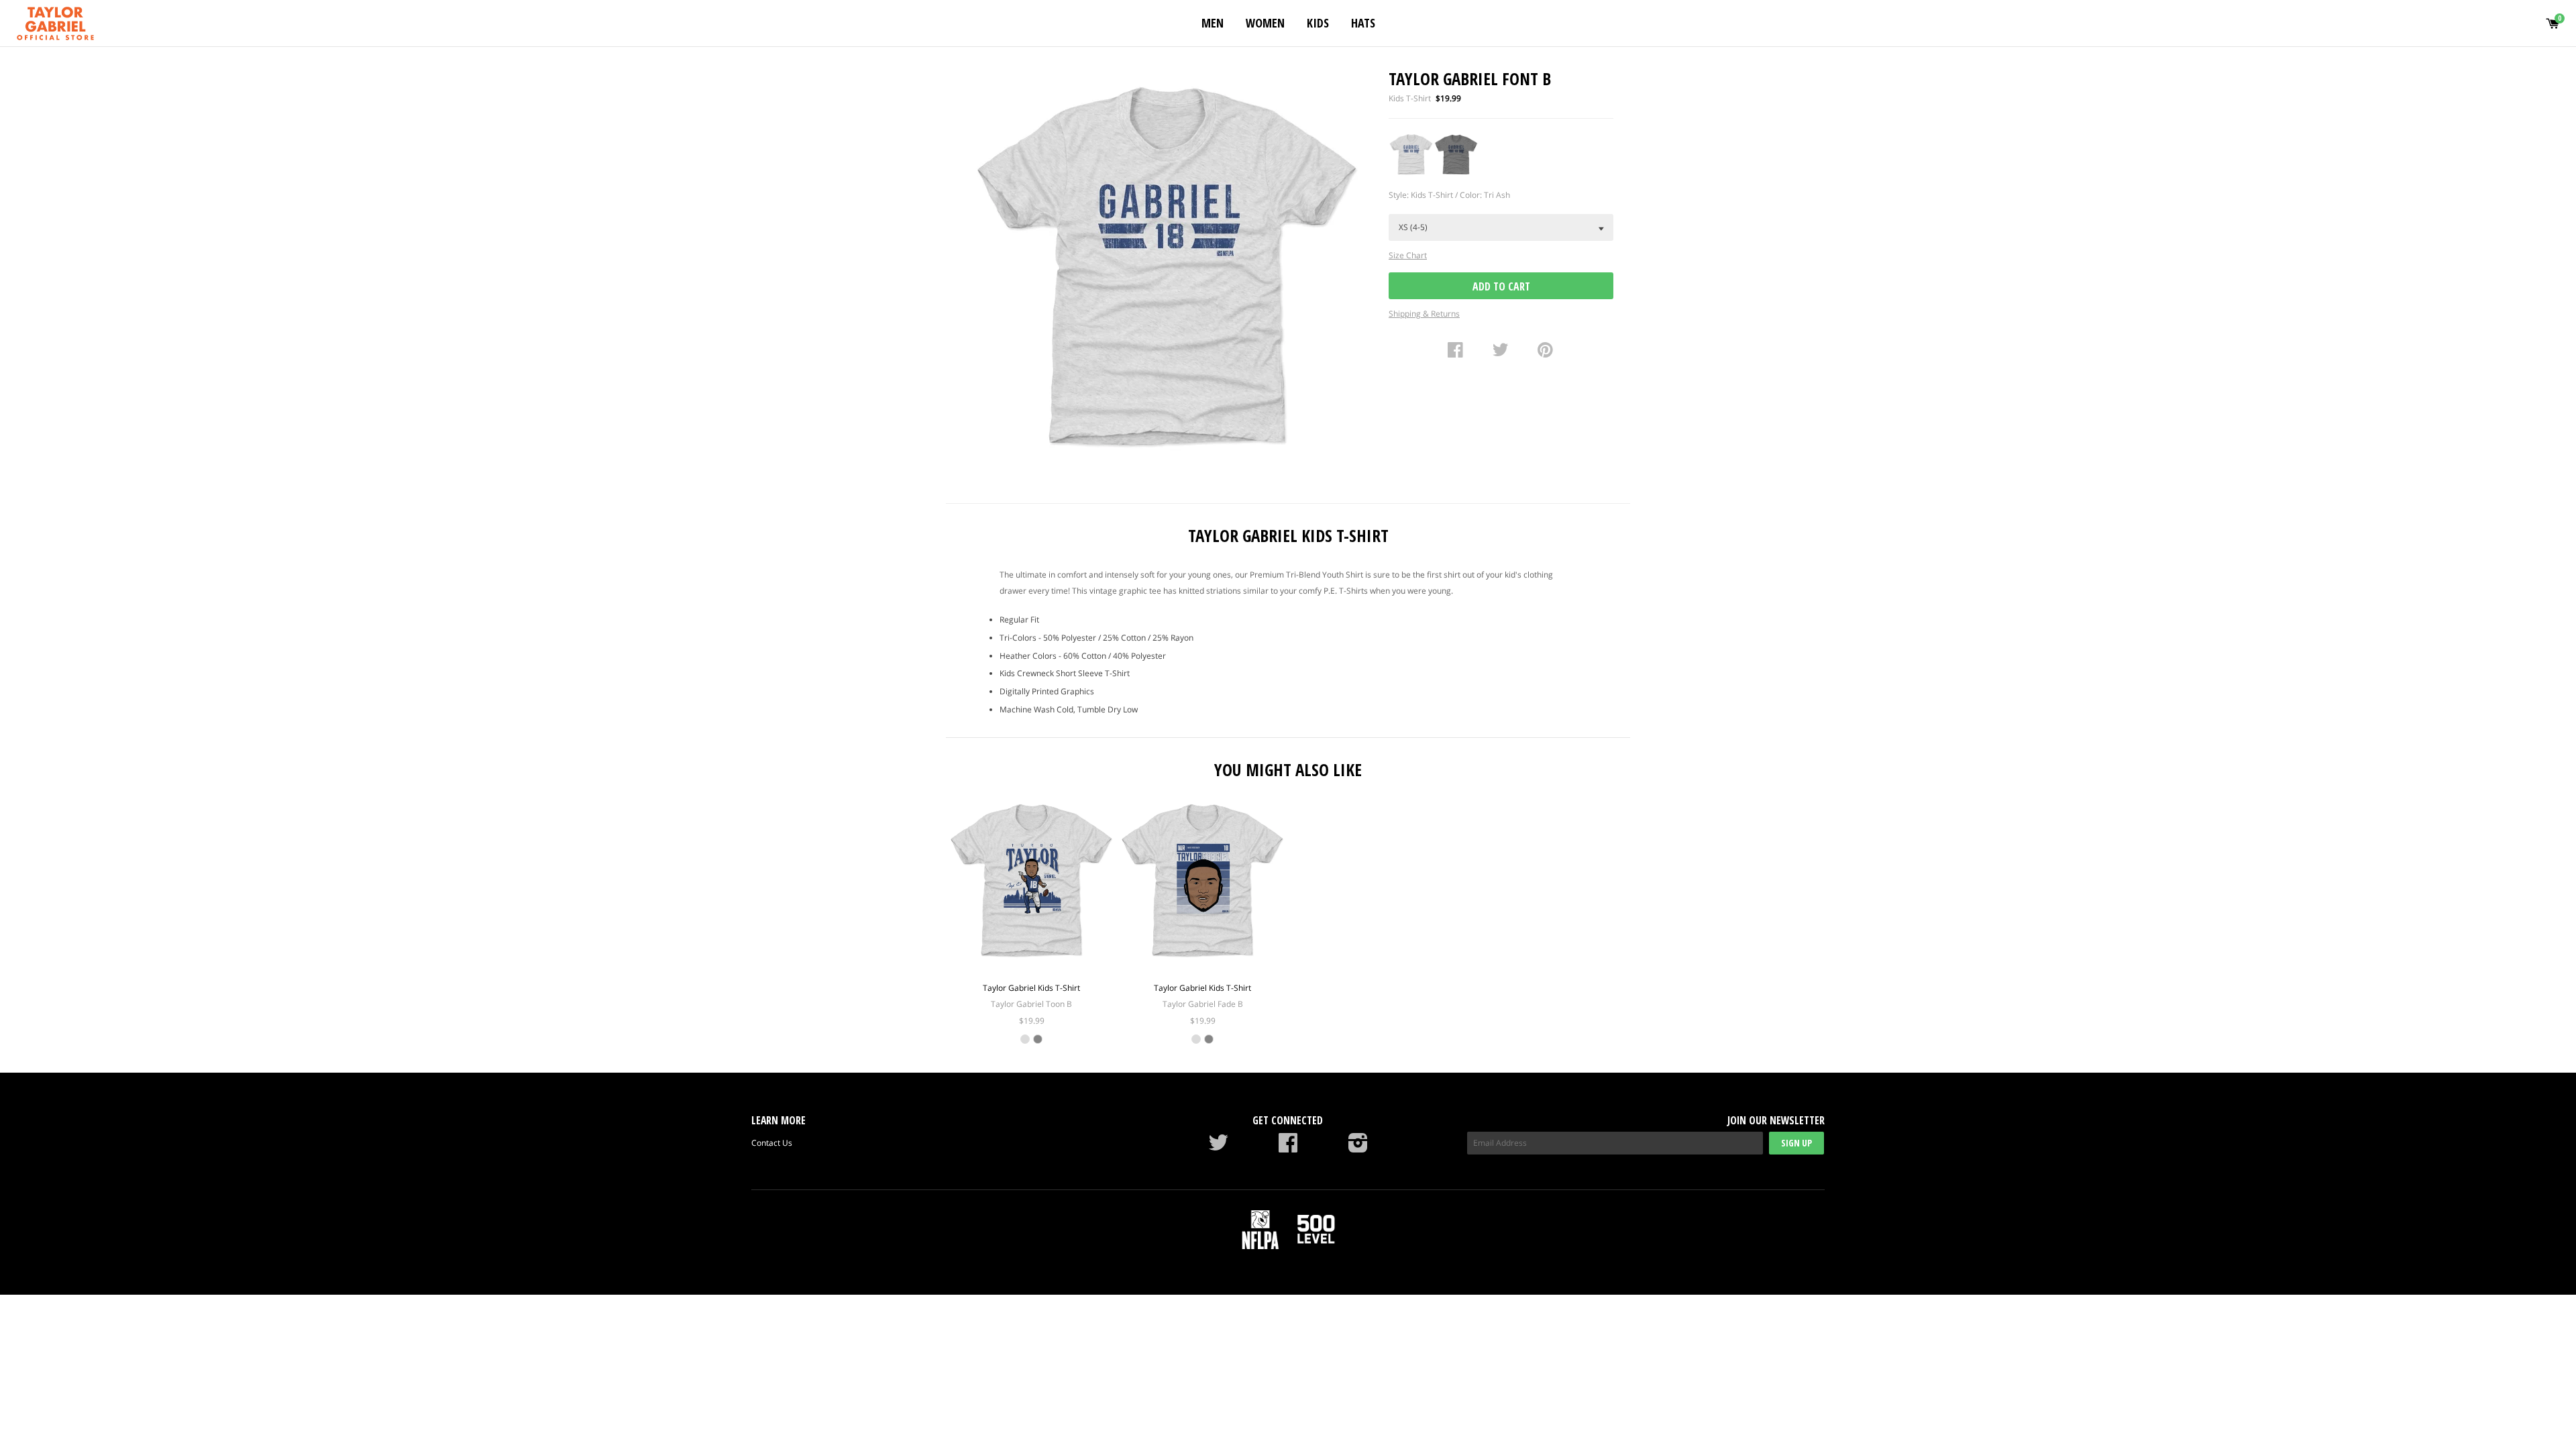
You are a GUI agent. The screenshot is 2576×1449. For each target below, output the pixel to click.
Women (1265, 23)
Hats (1363, 23)
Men (1213, 23)
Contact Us (772, 1143)
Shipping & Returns (1424, 314)
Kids (1318, 23)
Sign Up (1796, 1143)
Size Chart (1408, 255)
